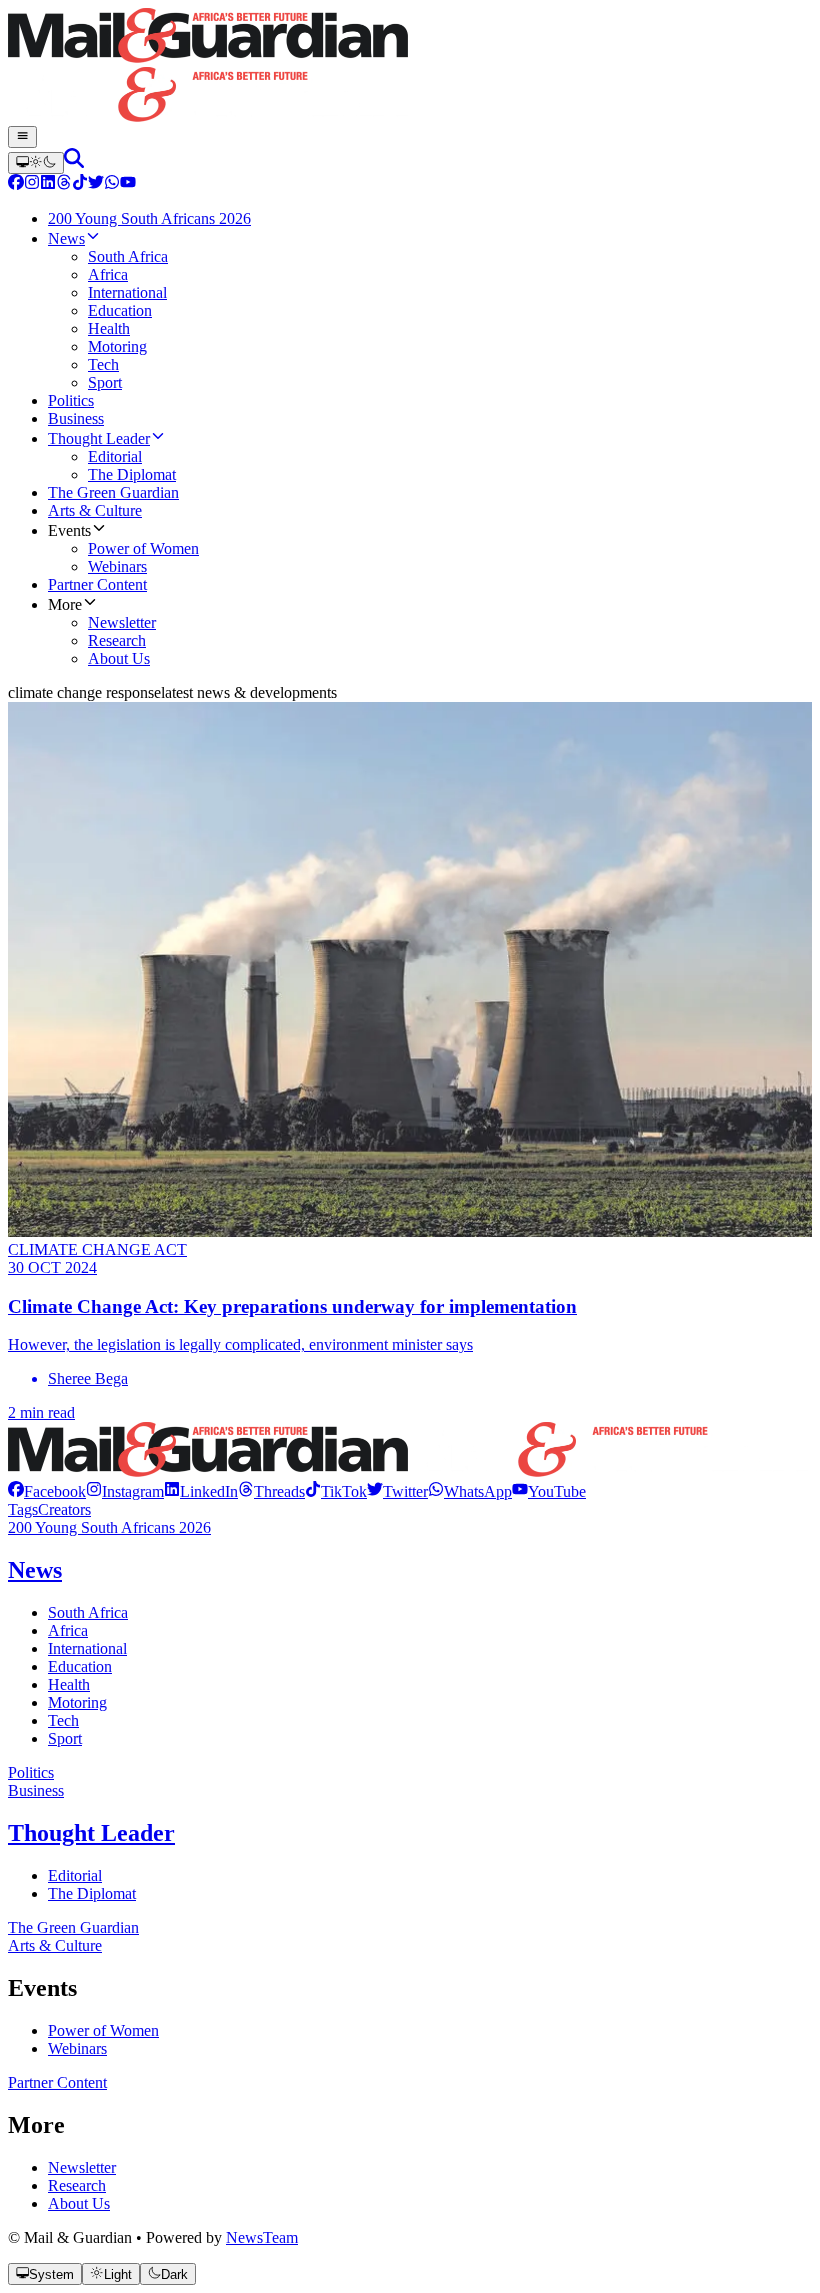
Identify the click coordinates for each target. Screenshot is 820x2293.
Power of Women (103, 2030)
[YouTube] (128, 184)
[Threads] (64, 184)
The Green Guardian (73, 1927)
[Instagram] (32, 184)
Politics (31, 1772)
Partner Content (57, 2082)
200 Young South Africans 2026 (109, 1527)
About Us (79, 2203)
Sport (65, 1738)
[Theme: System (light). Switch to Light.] (36, 163)
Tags (23, 1509)
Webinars (77, 2048)
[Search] (74, 162)
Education (80, 1666)
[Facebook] (16, 184)
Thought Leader (91, 1833)
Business (36, 1790)
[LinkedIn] (48, 184)
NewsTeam (262, 2237)
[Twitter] (96, 184)
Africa (68, 1630)
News (35, 1570)
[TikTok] (80, 184)
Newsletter (82, 2167)
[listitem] (47, 1491)
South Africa (88, 1612)
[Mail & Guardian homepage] (410, 67)
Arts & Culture (55, 1945)
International (87, 1648)
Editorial (75, 1875)
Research (77, 2185)
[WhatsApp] (112, 184)
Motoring (77, 1702)
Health (69, 1684)
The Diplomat (92, 1893)
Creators (64, 1509)
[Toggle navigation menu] (22, 137)
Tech (63, 1720)
